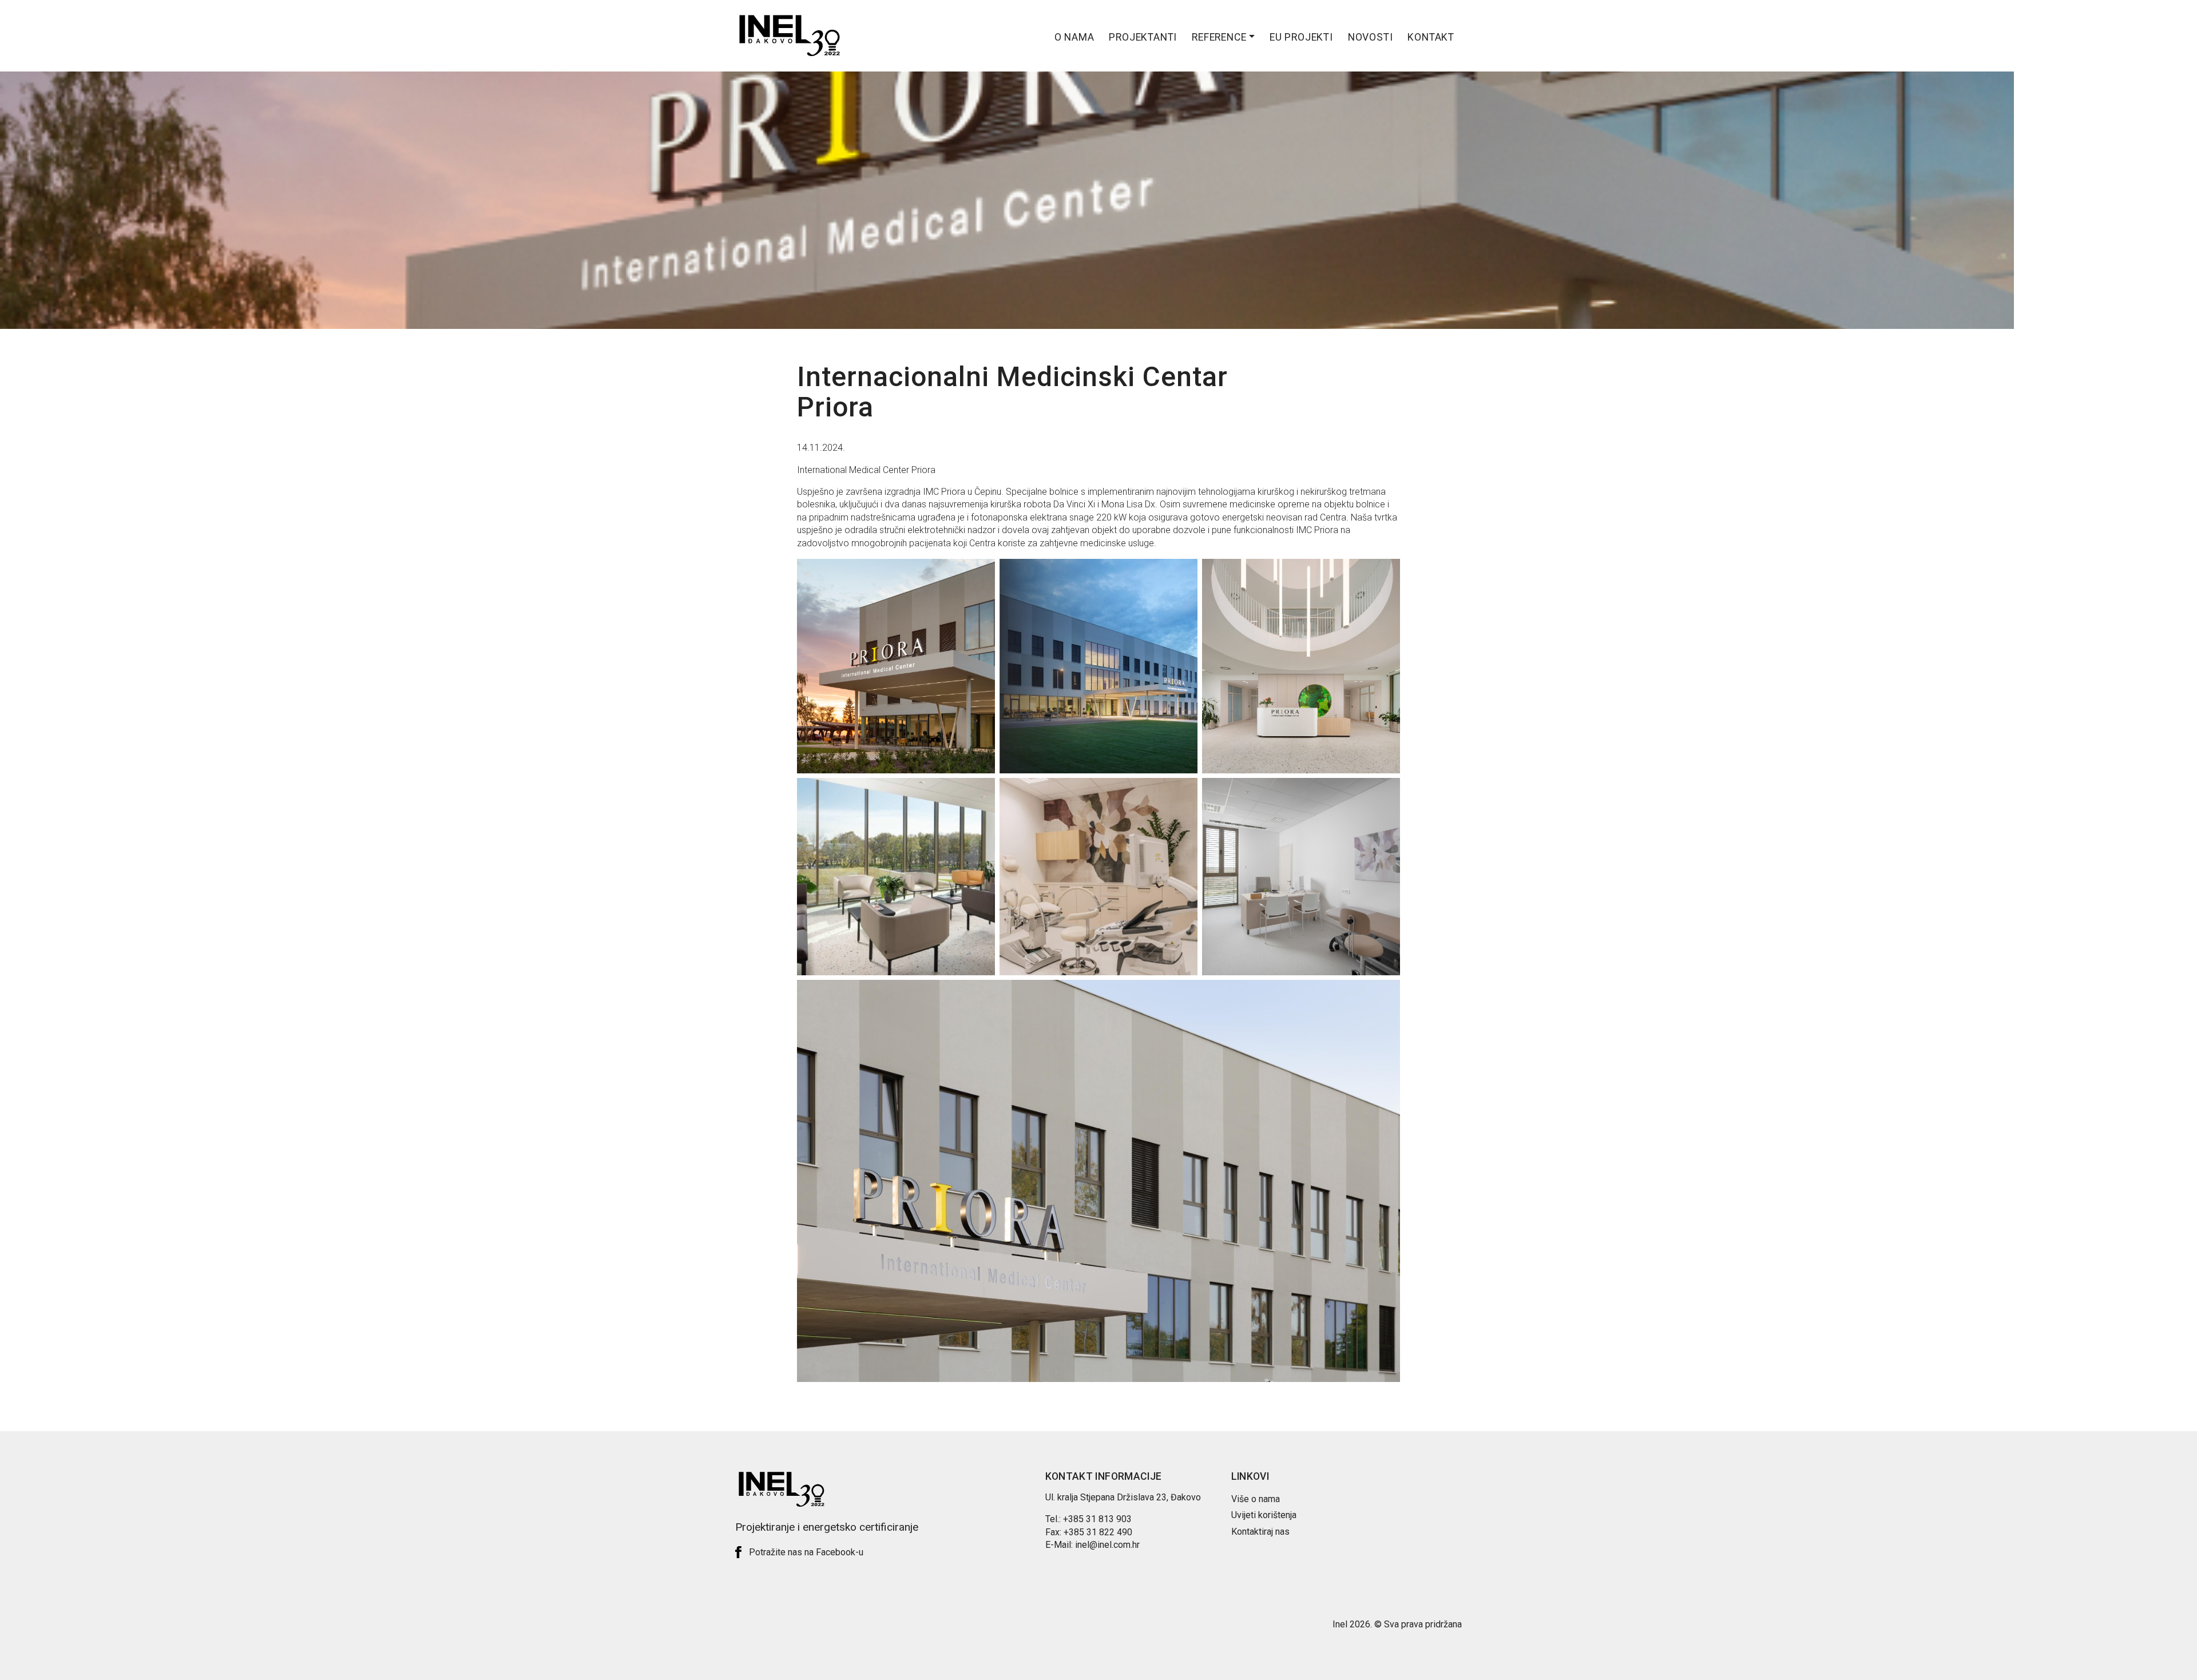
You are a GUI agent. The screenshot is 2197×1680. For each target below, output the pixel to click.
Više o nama (1256, 1499)
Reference (1219, 37)
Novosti (1371, 37)
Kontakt (1431, 37)
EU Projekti (1301, 37)
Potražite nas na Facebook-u (806, 1552)
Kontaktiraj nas (1260, 1532)
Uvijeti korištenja (1264, 1515)
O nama (1074, 37)
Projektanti (1143, 37)
